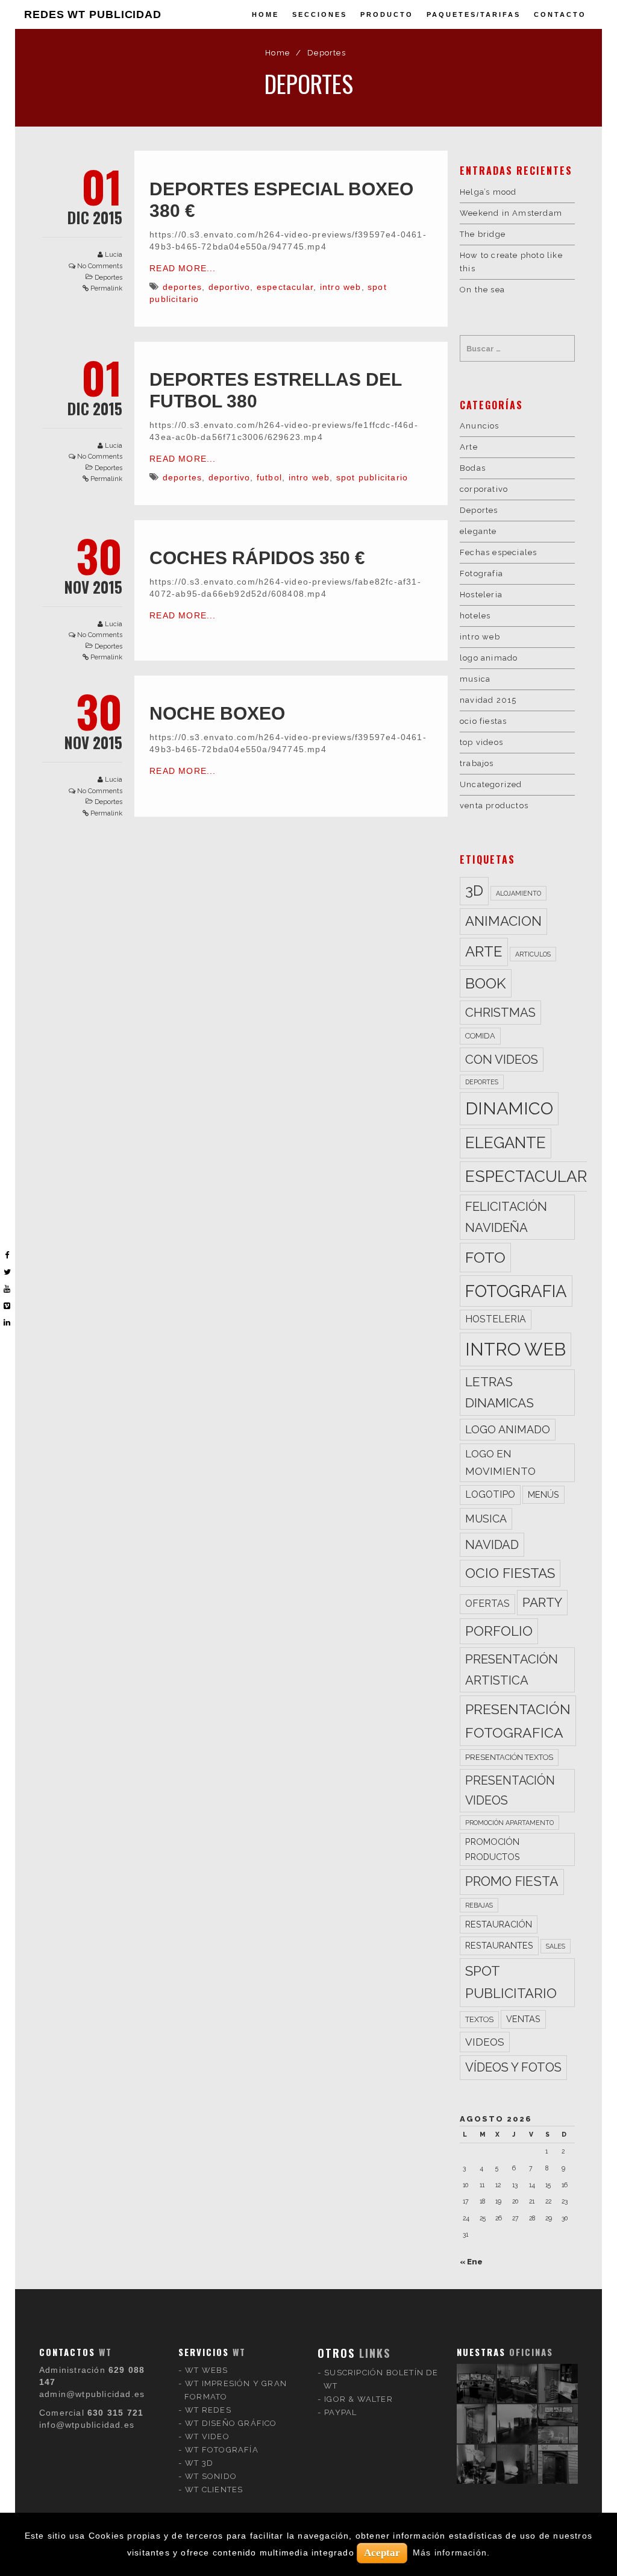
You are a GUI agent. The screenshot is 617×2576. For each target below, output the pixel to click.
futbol (269, 477)
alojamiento (518, 893)
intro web (341, 287)
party (542, 1602)
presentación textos (509, 1757)
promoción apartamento (509, 1823)
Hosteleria (481, 595)
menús (543, 1494)
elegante (478, 531)
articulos (533, 954)
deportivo (230, 287)
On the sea (482, 290)
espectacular (285, 287)
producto (387, 14)
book (486, 983)
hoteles (475, 616)
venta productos (494, 806)
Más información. (451, 2552)
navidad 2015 (488, 700)
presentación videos (510, 1791)
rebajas (479, 1905)
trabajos (477, 763)
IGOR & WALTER (359, 2399)
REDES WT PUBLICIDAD (93, 14)
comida (480, 1036)
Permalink (106, 288)
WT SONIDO (211, 2476)
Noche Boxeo (217, 713)
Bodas (473, 468)
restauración (499, 1924)
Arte (469, 447)
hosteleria (496, 1319)
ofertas (487, 1604)
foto (485, 1257)
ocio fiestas (483, 721)
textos (479, 2019)
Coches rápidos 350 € (257, 558)
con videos (502, 1060)
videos (485, 2042)
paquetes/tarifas (474, 14)
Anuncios (480, 426)
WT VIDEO (207, 2436)
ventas (523, 2019)
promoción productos (493, 1849)
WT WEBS (206, 2370)
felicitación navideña (506, 1217)
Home (265, 14)
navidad (492, 1545)
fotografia (516, 1291)
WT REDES (208, 2410)
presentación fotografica (518, 1721)
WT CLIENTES (214, 2490)
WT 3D (199, 2463)
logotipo (490, 1494)
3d (474, 891)
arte (484, 951)
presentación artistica (512, 1670)
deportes (183, 287)
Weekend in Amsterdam (511, 213)
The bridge (483, 234)
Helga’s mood (488, 192)
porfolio (499, 1631)
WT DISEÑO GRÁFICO (231, 2423)
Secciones (320, 14)
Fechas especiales (498, 552)
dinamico (509, 1108)
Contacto (560, 14)
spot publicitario (372, 477)
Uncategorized (491, 784)
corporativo (484, 489)
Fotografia (481, 573)
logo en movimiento (500, 1462)
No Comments (100, 266)
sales (556, 1946)
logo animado (489, 658)
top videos (481, 742)
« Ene (471, 2262)
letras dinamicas (500, 1393)
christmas (500, 1013)
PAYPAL (340, 2412)
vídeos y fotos (513, 2067)
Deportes (108, 278)
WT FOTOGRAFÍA (222, 2450)
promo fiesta (512, 1881)
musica (475, 679)
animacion (503, 921)
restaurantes (499, 1945)
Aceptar (382, 2553)
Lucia (114, 255)
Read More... (183, 268)
